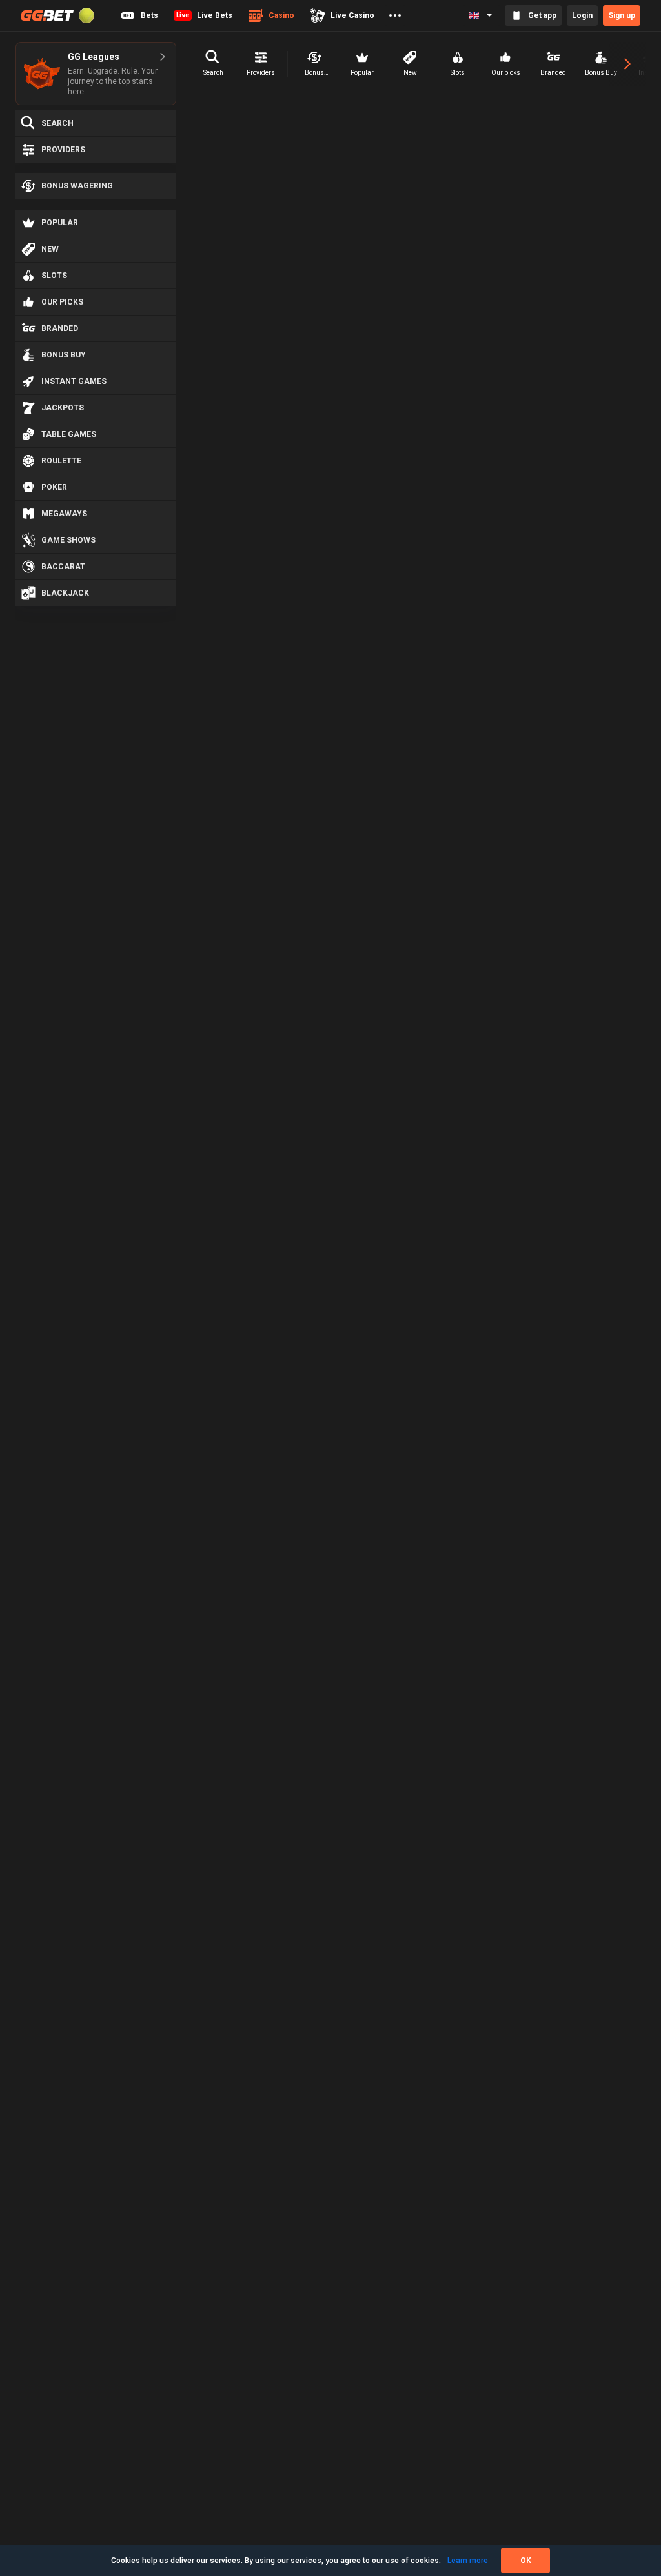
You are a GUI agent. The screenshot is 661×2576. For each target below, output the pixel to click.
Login (582, 15)
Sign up (622, 15)
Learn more (468, 2561)
